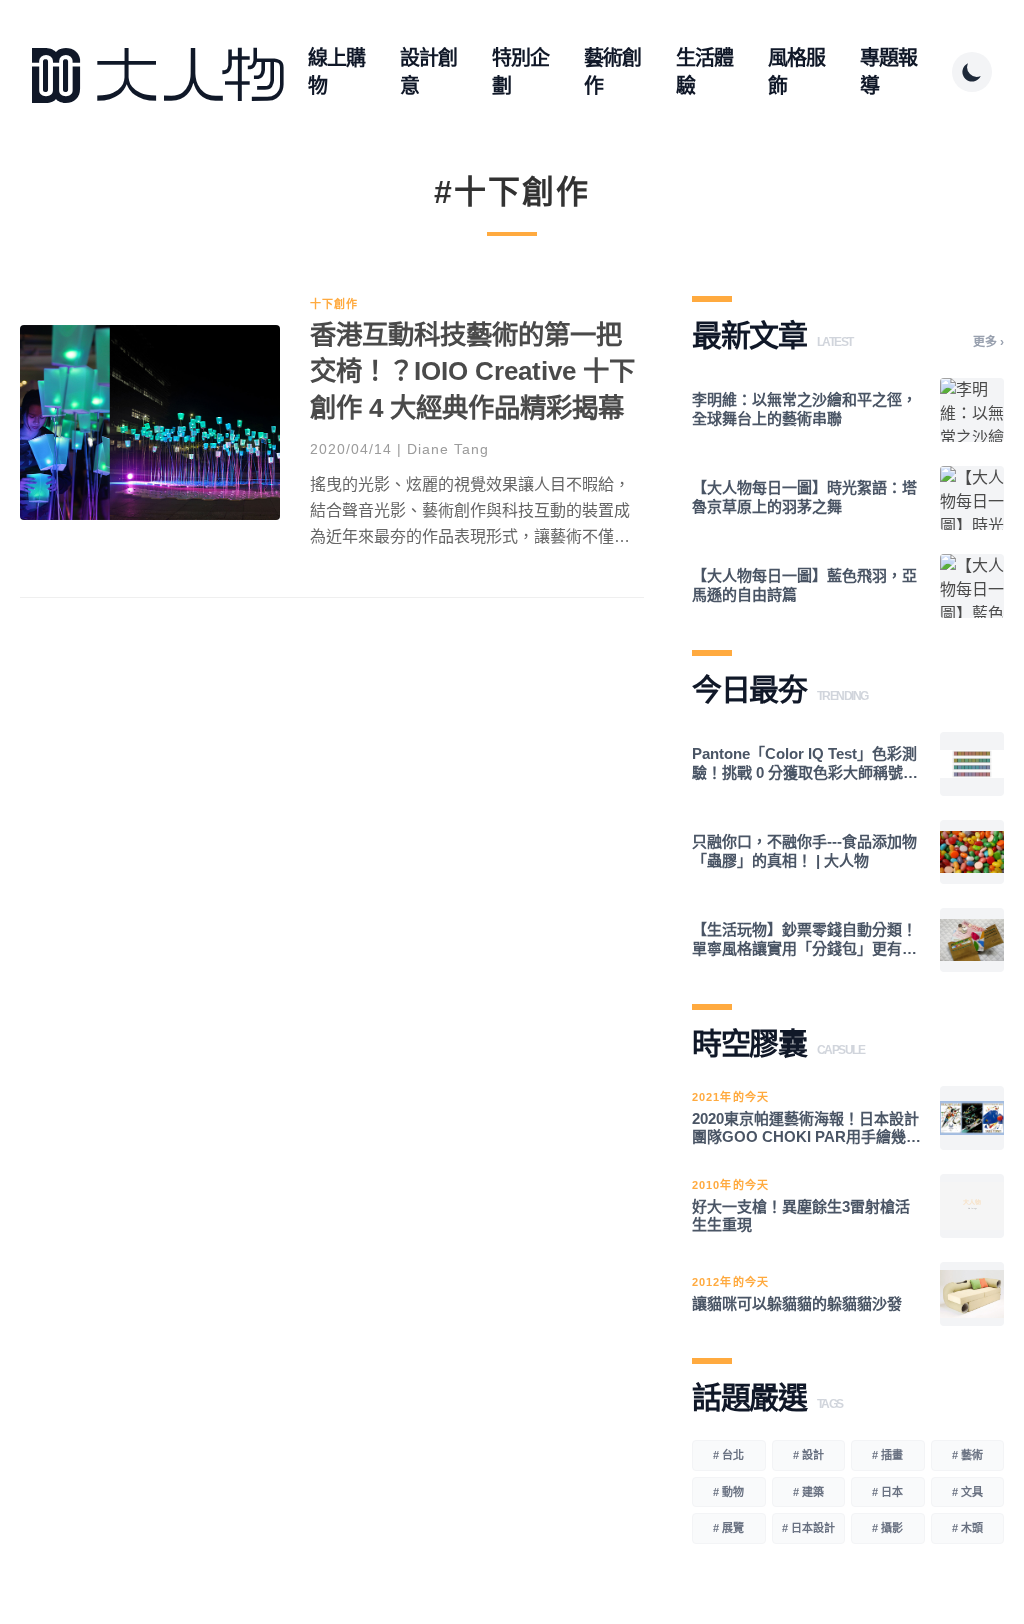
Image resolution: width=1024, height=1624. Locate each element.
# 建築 (808, 1492)
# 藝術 (967, 1455)
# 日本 (887, 1492)
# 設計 (808, 1455)
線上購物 (336, 72)
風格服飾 (796, 72)
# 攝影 (887, 1528)
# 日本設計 (808, 1528)
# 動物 (728, 1492)
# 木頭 (967, 1528)
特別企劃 (520, 72)
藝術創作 (612, 72)
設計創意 (428, 72)
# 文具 (967, 1492)
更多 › (988, 342)
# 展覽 (728, 1528)
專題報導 (888, 72)
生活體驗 (704, 72)
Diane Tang (448, 449)
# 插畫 (887, 1455)
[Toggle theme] (972, 72)
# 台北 (728, 1455)
